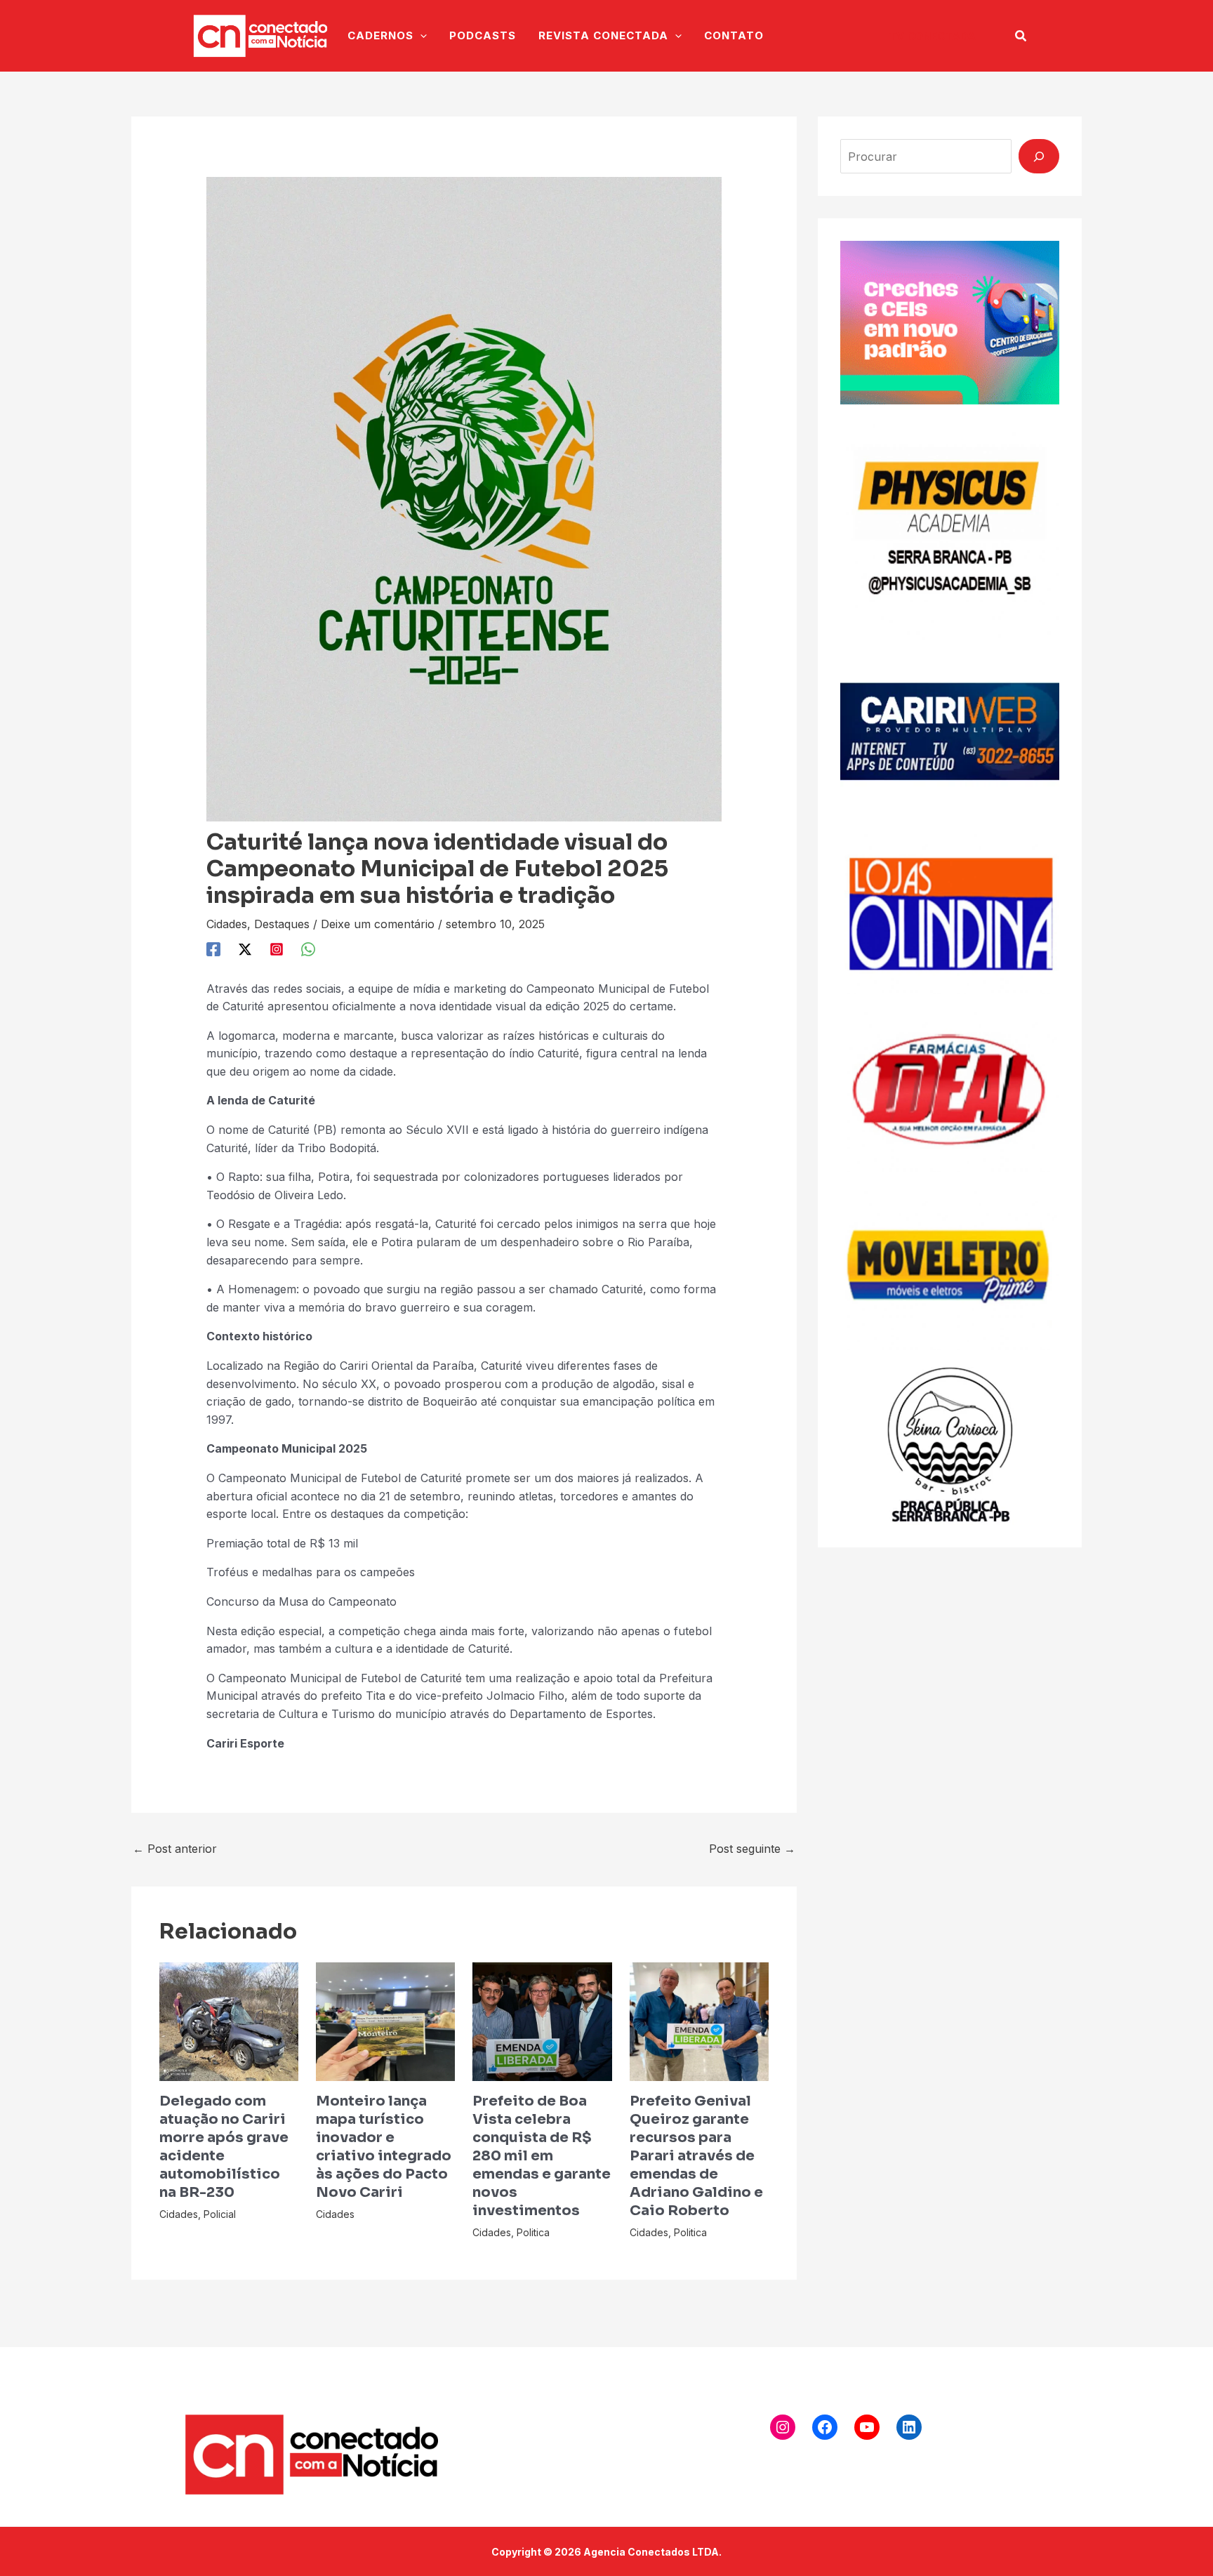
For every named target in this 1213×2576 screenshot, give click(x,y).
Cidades (227, 924)
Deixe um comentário (378, 924)
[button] (932, 36)
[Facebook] (213, 949)
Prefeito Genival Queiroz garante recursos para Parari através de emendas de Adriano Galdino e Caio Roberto (696, 2156)
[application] (420, 36)
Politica (533, 2232)
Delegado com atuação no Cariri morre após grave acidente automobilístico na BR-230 (224, 2147)
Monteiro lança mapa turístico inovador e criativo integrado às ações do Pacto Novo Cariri (384, 2147)
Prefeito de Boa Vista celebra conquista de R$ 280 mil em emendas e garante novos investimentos (542, 2156)
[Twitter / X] (245, 949)
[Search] (1039, 156)
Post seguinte (752, 1849)
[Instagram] (277, 949)
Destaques (282, 924)
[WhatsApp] (308, 949)
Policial (220, 2214)
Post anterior (175, 1849)
